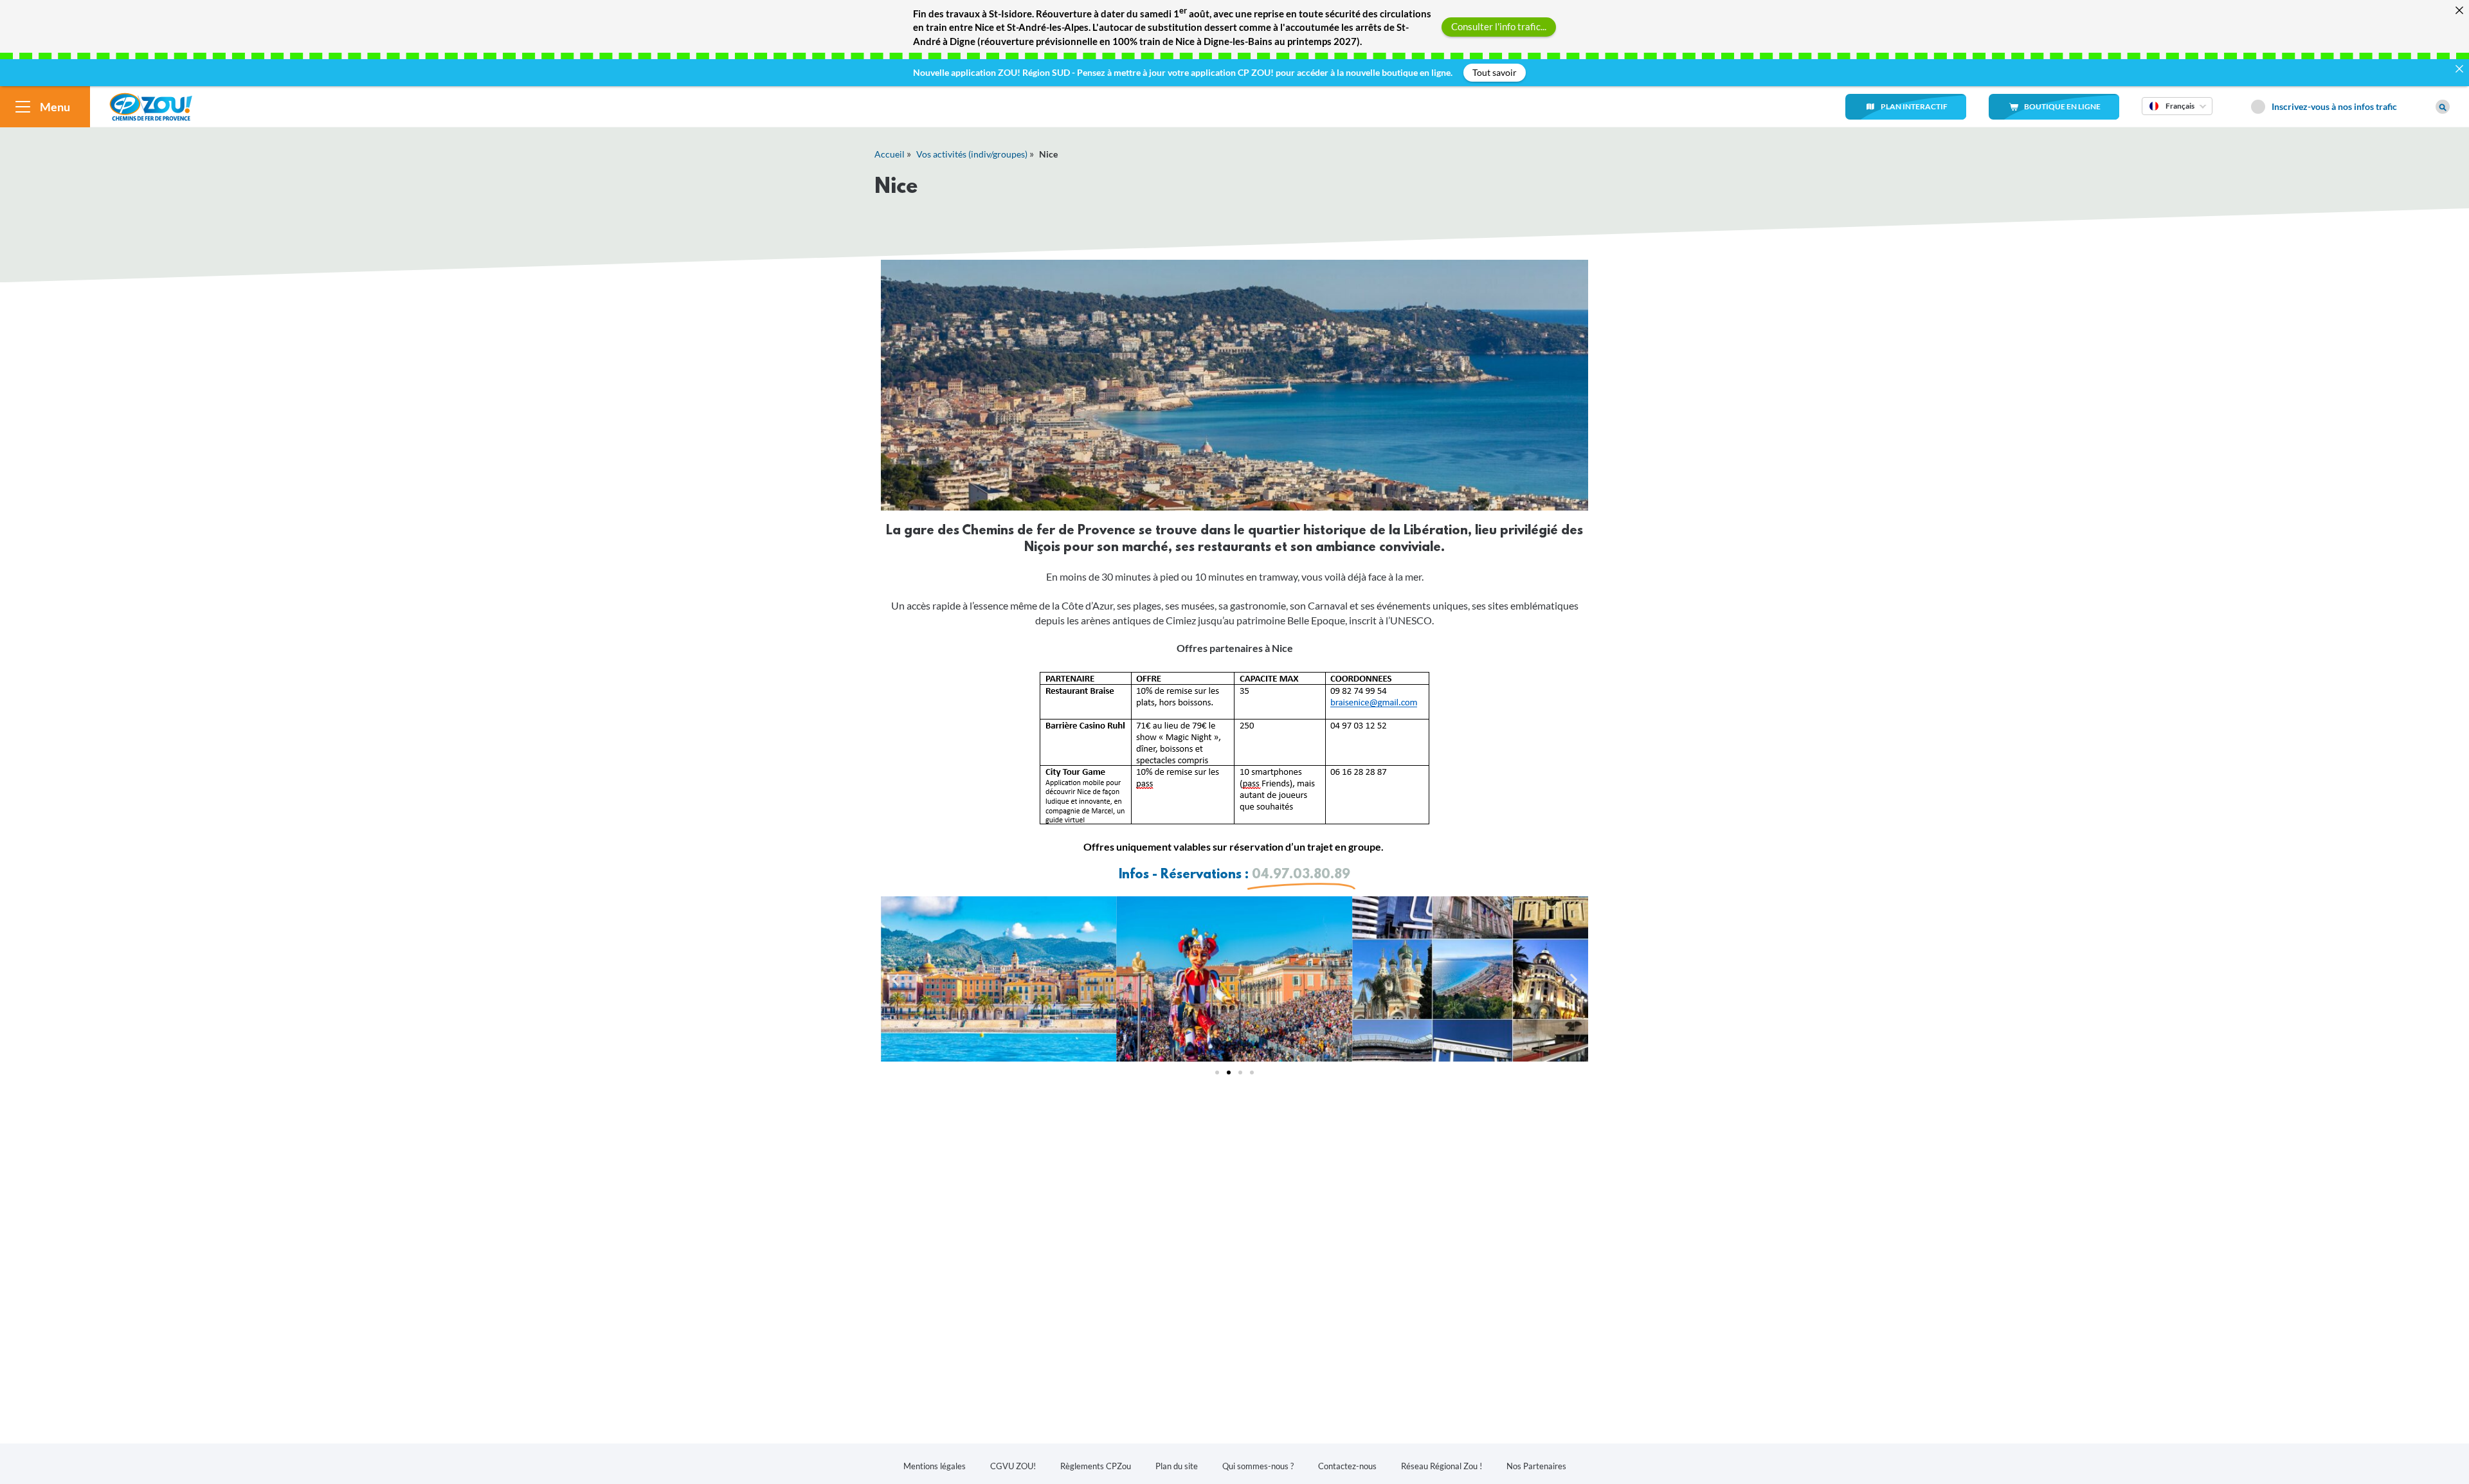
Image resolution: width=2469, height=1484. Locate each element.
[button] (895, 979)
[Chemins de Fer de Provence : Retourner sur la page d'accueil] (151, 105)
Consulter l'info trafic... (1499, 26)
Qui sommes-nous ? (1258, 1466)
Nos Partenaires (1536, 1466)
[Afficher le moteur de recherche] (2443, 107)
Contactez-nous (1347, 1466)
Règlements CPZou (1096, 1466)
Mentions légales (935, 1466)
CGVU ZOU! (1013, 1466)
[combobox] (2177, 114)
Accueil (890, 154)
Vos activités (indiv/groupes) (972, 154)
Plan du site (1177, 1466)
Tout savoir (1495, 72)
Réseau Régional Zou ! (1442, 1466)
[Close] (2459, 10)
